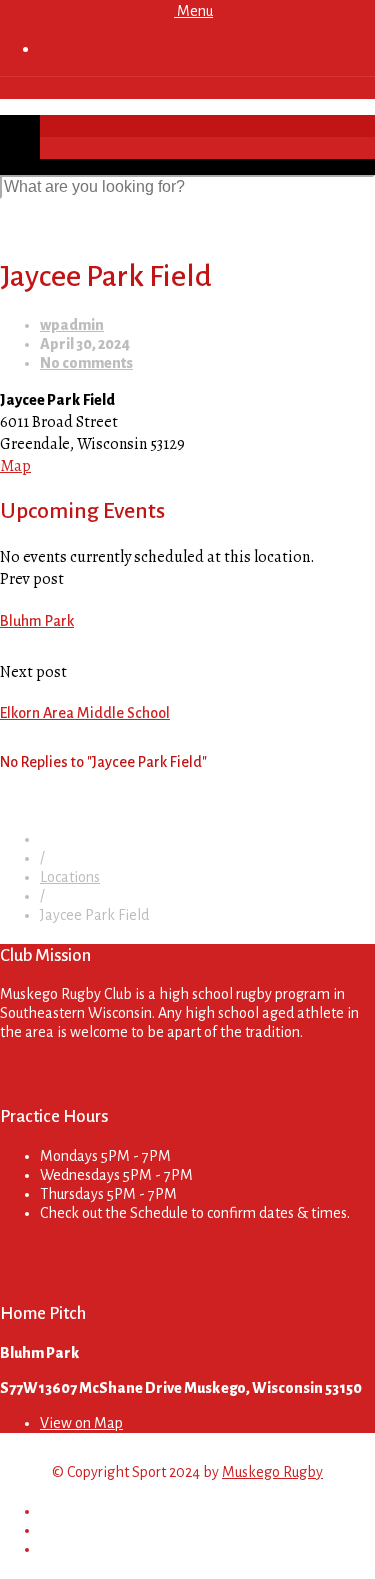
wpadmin (72, 325)
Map (15, 466)
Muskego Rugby (272, 1472)
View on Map (81, 1423)
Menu (193, 11)
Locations (70, 877)
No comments (86, 363)
